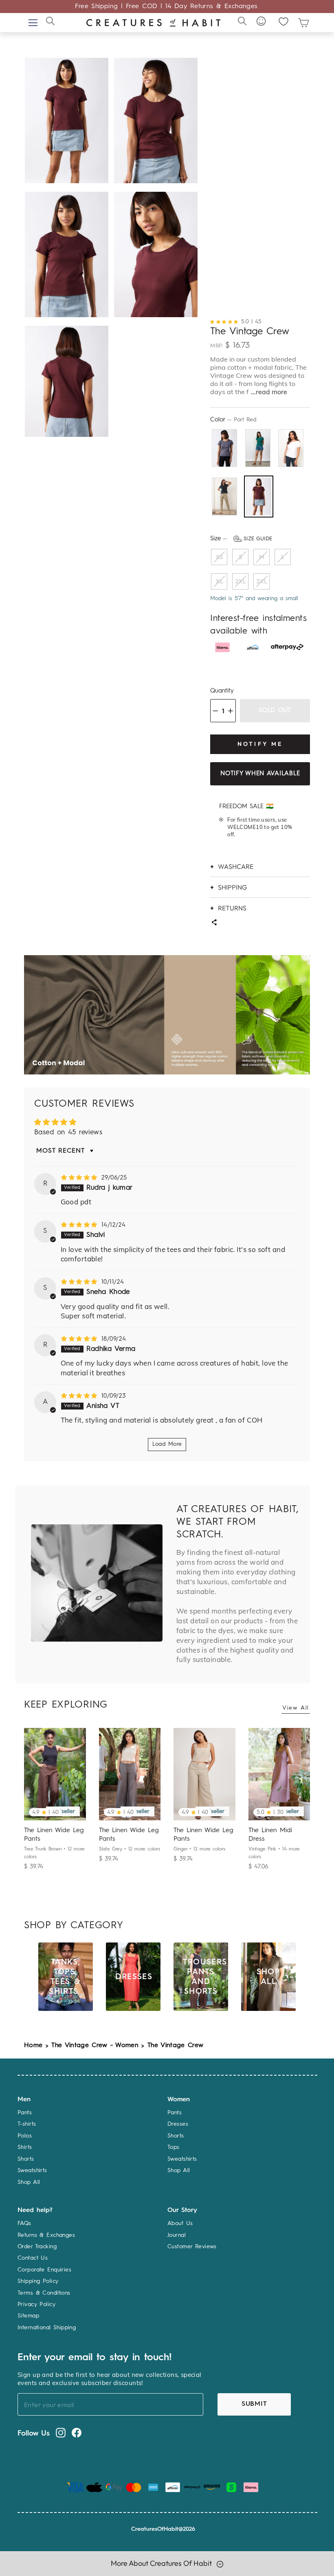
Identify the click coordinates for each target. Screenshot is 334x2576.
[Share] (214, 923)
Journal (177, 2235)
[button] (226, 321)
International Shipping (47, 2328)
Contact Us (33, 2258)
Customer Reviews (192, 2247)
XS (219, 557)
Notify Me (260, 744)
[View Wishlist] (283, 21)
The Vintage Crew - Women (95, 2045)
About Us (180, 2223)
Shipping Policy (38, 2281)
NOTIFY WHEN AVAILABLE (260, 774)
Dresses (178, 2124)
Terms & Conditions (44, 2293)
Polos (25, 2136)
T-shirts (27, 2124)
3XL (262, 581)
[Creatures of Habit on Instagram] (61, 2433)
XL (219, 581)
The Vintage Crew (175, 2045)
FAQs (24, 2223)
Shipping (232, 887)
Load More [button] (167, 1444)
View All (296, 1708)
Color (233, 420)
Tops (174, 2147)
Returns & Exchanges (46, 2235)
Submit (254, 2404)
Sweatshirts (32, 2170)
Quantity (222, 691)
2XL (241, 581)
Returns (232, 908)
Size (241, 539)
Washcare (236, 866)
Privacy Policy (36, 2304)
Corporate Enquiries (44, 2270)
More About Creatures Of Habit (162, 2563)
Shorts (26, 2159)
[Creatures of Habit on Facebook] (77, 2433)
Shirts (25, 2147)
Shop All (29, 2182)
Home (33, 2045)
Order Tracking (37, 2247)
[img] (80, 1178)
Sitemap (28, 2316)
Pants (25, 2113)
